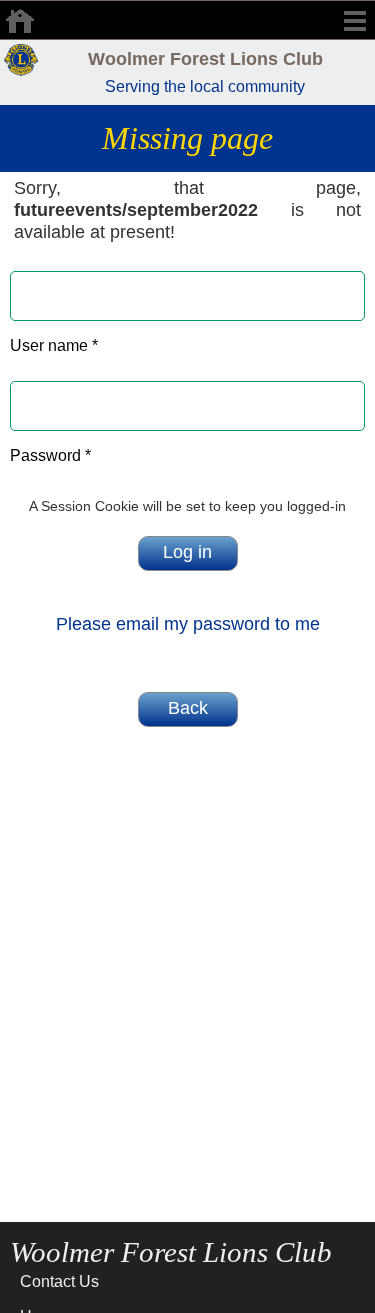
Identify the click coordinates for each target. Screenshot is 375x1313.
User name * (54, 345)
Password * (50, 455)
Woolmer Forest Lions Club (205, 59)
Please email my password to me (188, 623)
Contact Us (59, 1281)
